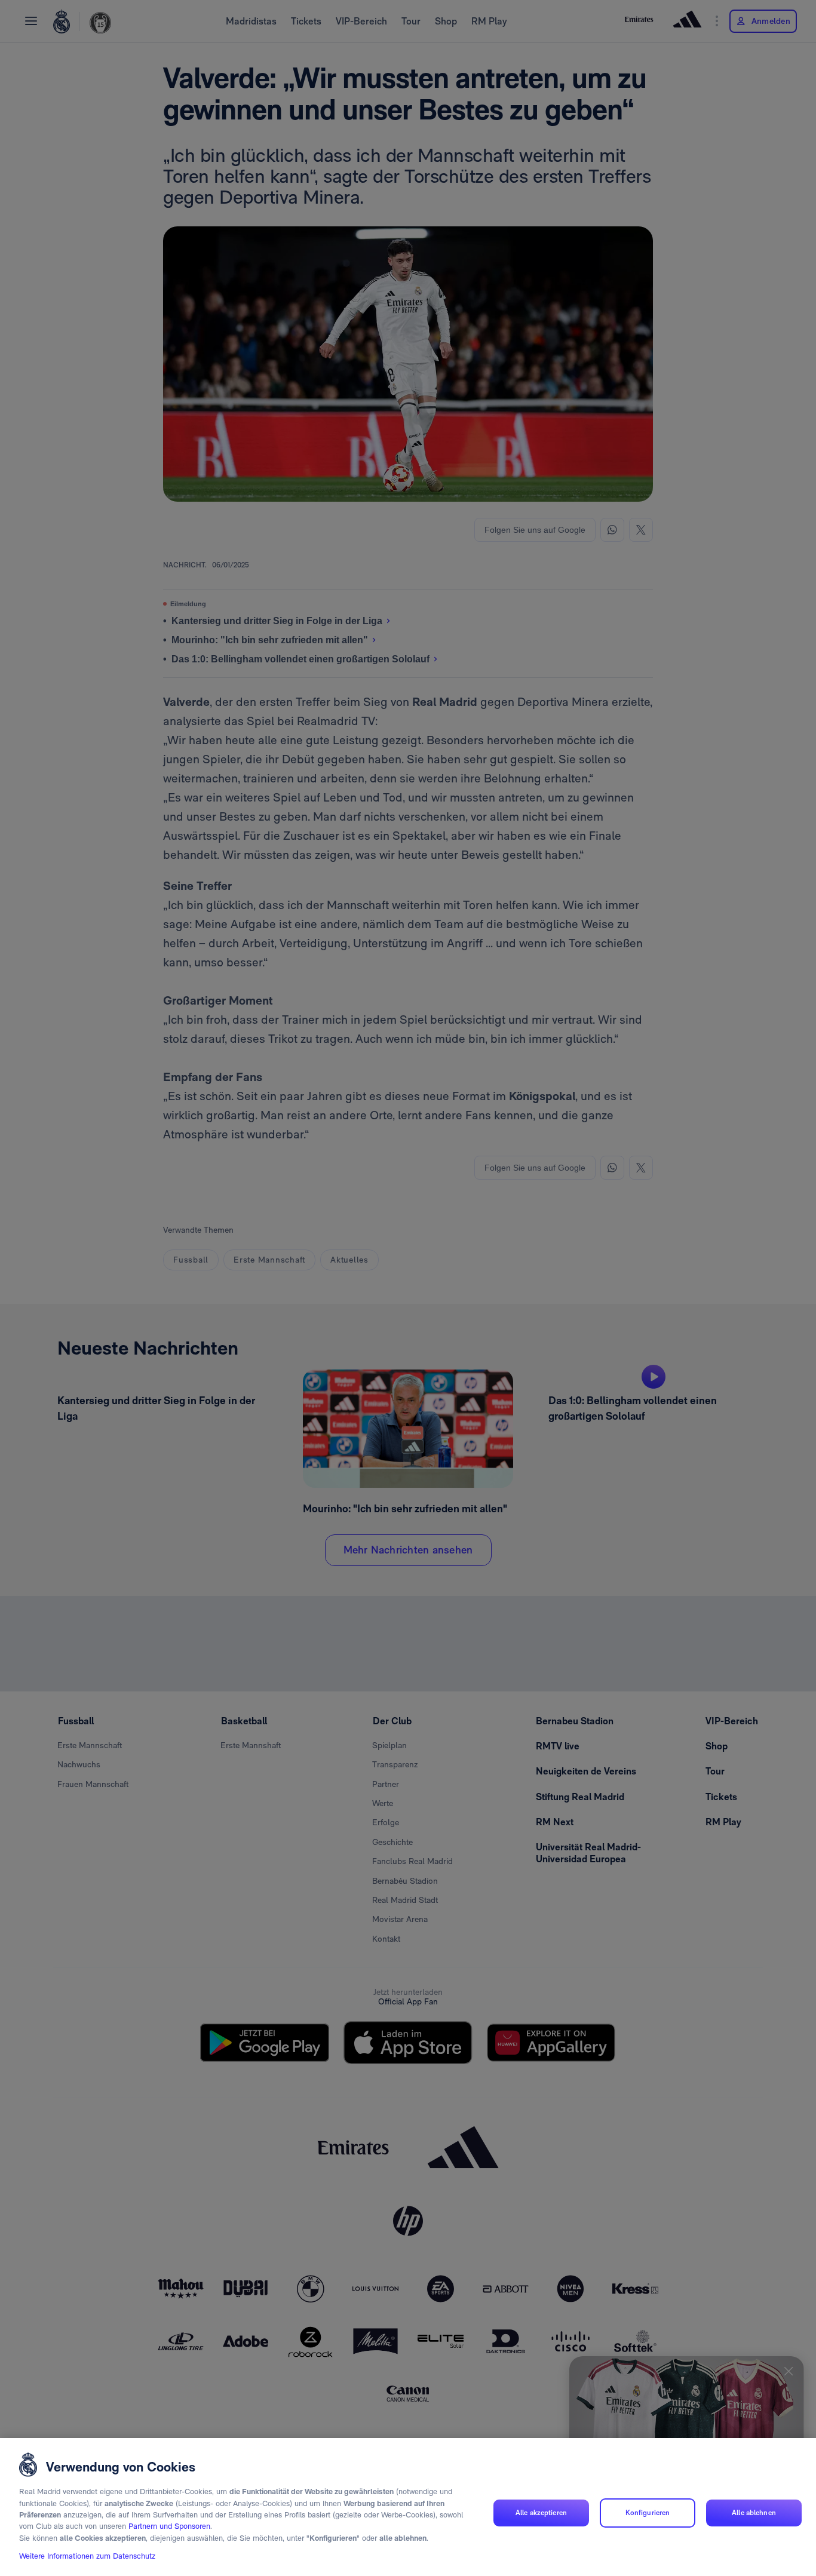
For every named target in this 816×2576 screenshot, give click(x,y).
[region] (408, 2507)
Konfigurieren (648, 2513)
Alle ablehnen (754, 2513)
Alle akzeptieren (541, 2513)
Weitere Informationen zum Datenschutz (87, 2556)
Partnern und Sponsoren (169, 2527)
